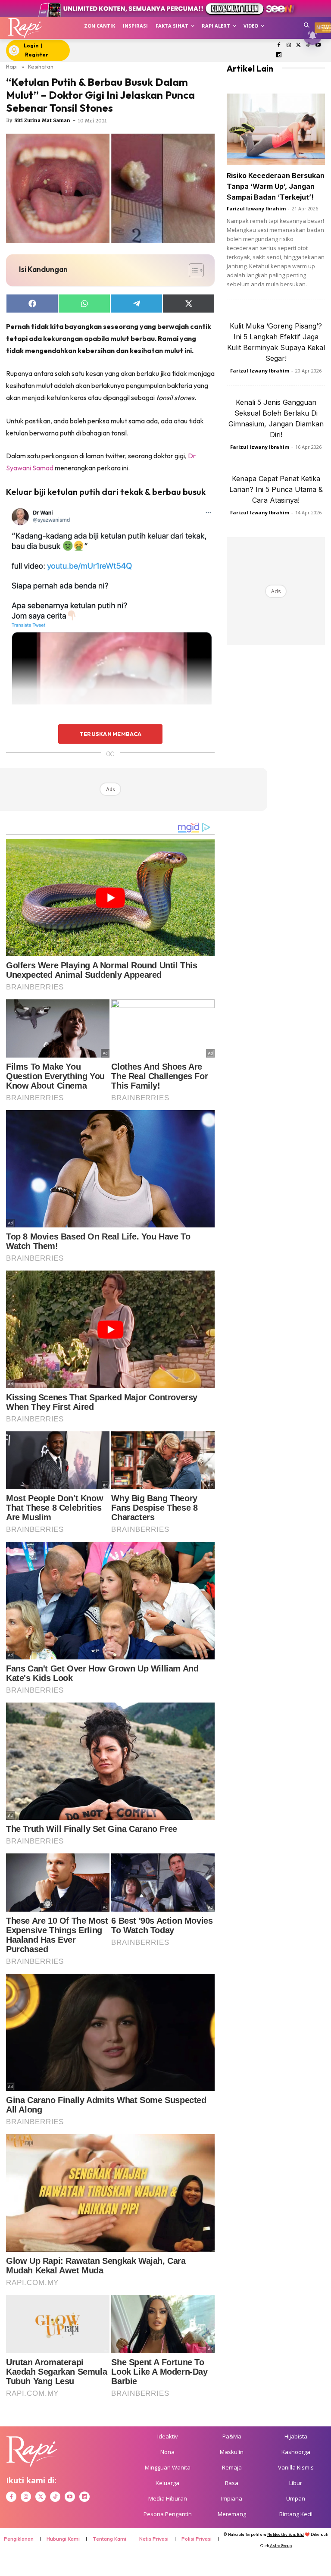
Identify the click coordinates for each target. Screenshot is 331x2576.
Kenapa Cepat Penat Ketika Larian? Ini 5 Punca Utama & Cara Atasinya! (276, 489)
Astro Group (281, 2546)
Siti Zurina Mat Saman (42, 120)
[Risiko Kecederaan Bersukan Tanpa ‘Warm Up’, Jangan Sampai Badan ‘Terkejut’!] (276, 129)
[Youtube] (318, 45)
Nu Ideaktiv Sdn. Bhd (286, 2534)
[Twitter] (298, 45)
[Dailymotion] (279, 55)
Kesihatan (41, 66)
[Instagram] (289, 45)
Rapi (12, 66)
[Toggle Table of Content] (192, 270)
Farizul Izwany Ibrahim (256, 208)
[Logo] (25, 28)
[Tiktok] (308, 45)
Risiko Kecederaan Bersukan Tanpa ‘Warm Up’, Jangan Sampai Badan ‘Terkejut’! (276, 186)
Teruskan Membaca (110, 734)
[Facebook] (279, 45)
